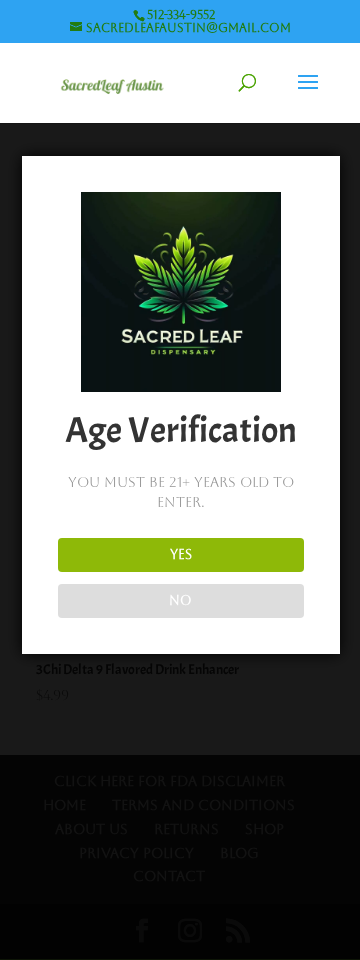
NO (180, 600)
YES (181, 554)
